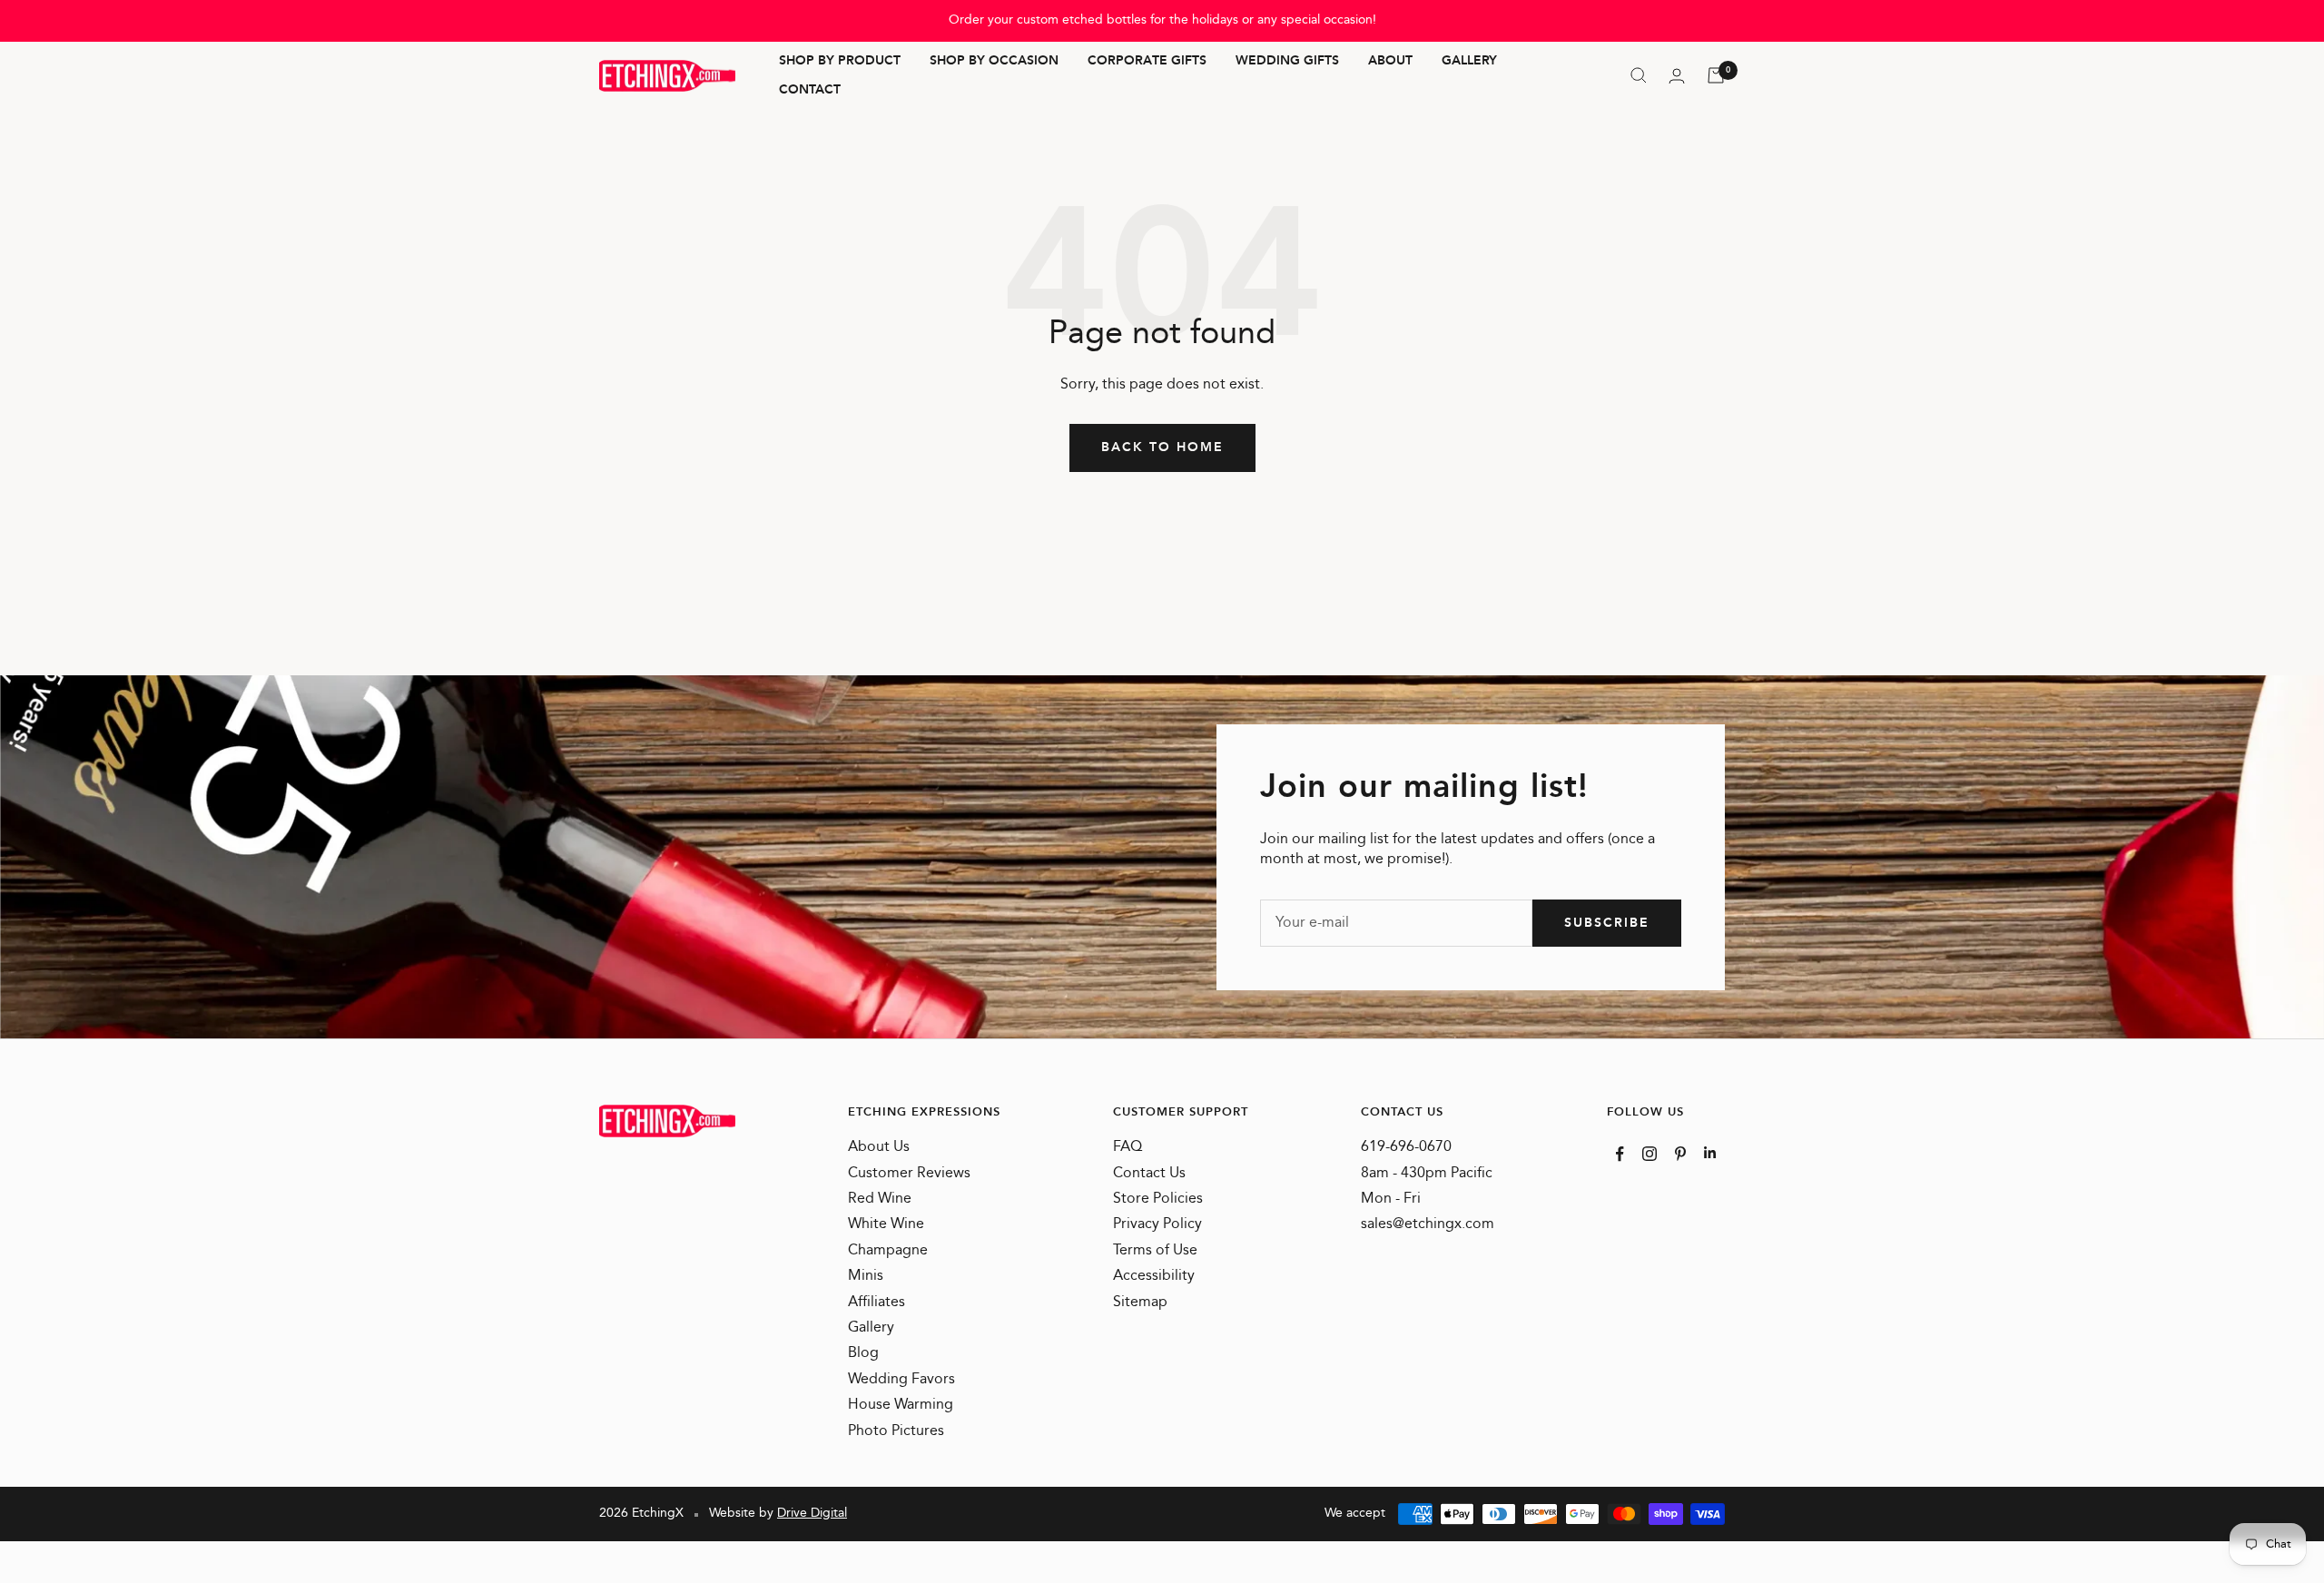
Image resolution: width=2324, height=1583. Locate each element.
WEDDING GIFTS (1287, 62)
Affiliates (876, 1303)
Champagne (888, 1251)
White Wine (886, 1224)
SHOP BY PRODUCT (840, 62)
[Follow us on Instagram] (1649, 1154)
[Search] (1639, 75)
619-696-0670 (1406, 1147)
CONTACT (810, 90)
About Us (879, 1147)
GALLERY (1469, 62)
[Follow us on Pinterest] (1680, 1154)
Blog (863, 1353)
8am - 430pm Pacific (1427, 1174)
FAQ (1128, 1147)
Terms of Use (1155, 1251)
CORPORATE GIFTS (1147, 62)
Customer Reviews (909, 1174)
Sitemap (1140, 1303)
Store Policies (1158, 1199)
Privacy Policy (1157, 1224)
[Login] (1677, 76)
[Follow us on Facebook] (1620, 1154)
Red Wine (880, 1199)
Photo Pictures (896, 1431)
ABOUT (1390, 62)
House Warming (901, 1405)
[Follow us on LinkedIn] (1710, 1152)
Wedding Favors (901, 1380)
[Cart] (1716, 75)
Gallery (871, 1328)
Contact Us (1149, 1174)
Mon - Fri (1391, 1199)
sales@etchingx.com (1428, 1224)
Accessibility (1154, 1276)
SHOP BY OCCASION (994, 62)
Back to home (1162, 447)
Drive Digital (812, 1513)
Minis (866, 1276)
